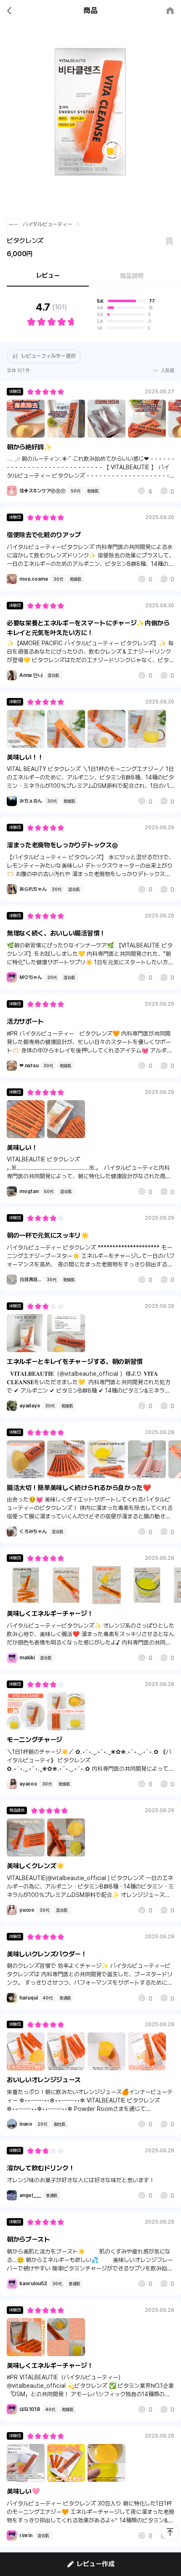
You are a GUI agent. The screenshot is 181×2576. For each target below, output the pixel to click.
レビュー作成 (96, 2564)
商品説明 (132, 276)
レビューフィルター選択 (48, 356)
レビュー (48, 276)
